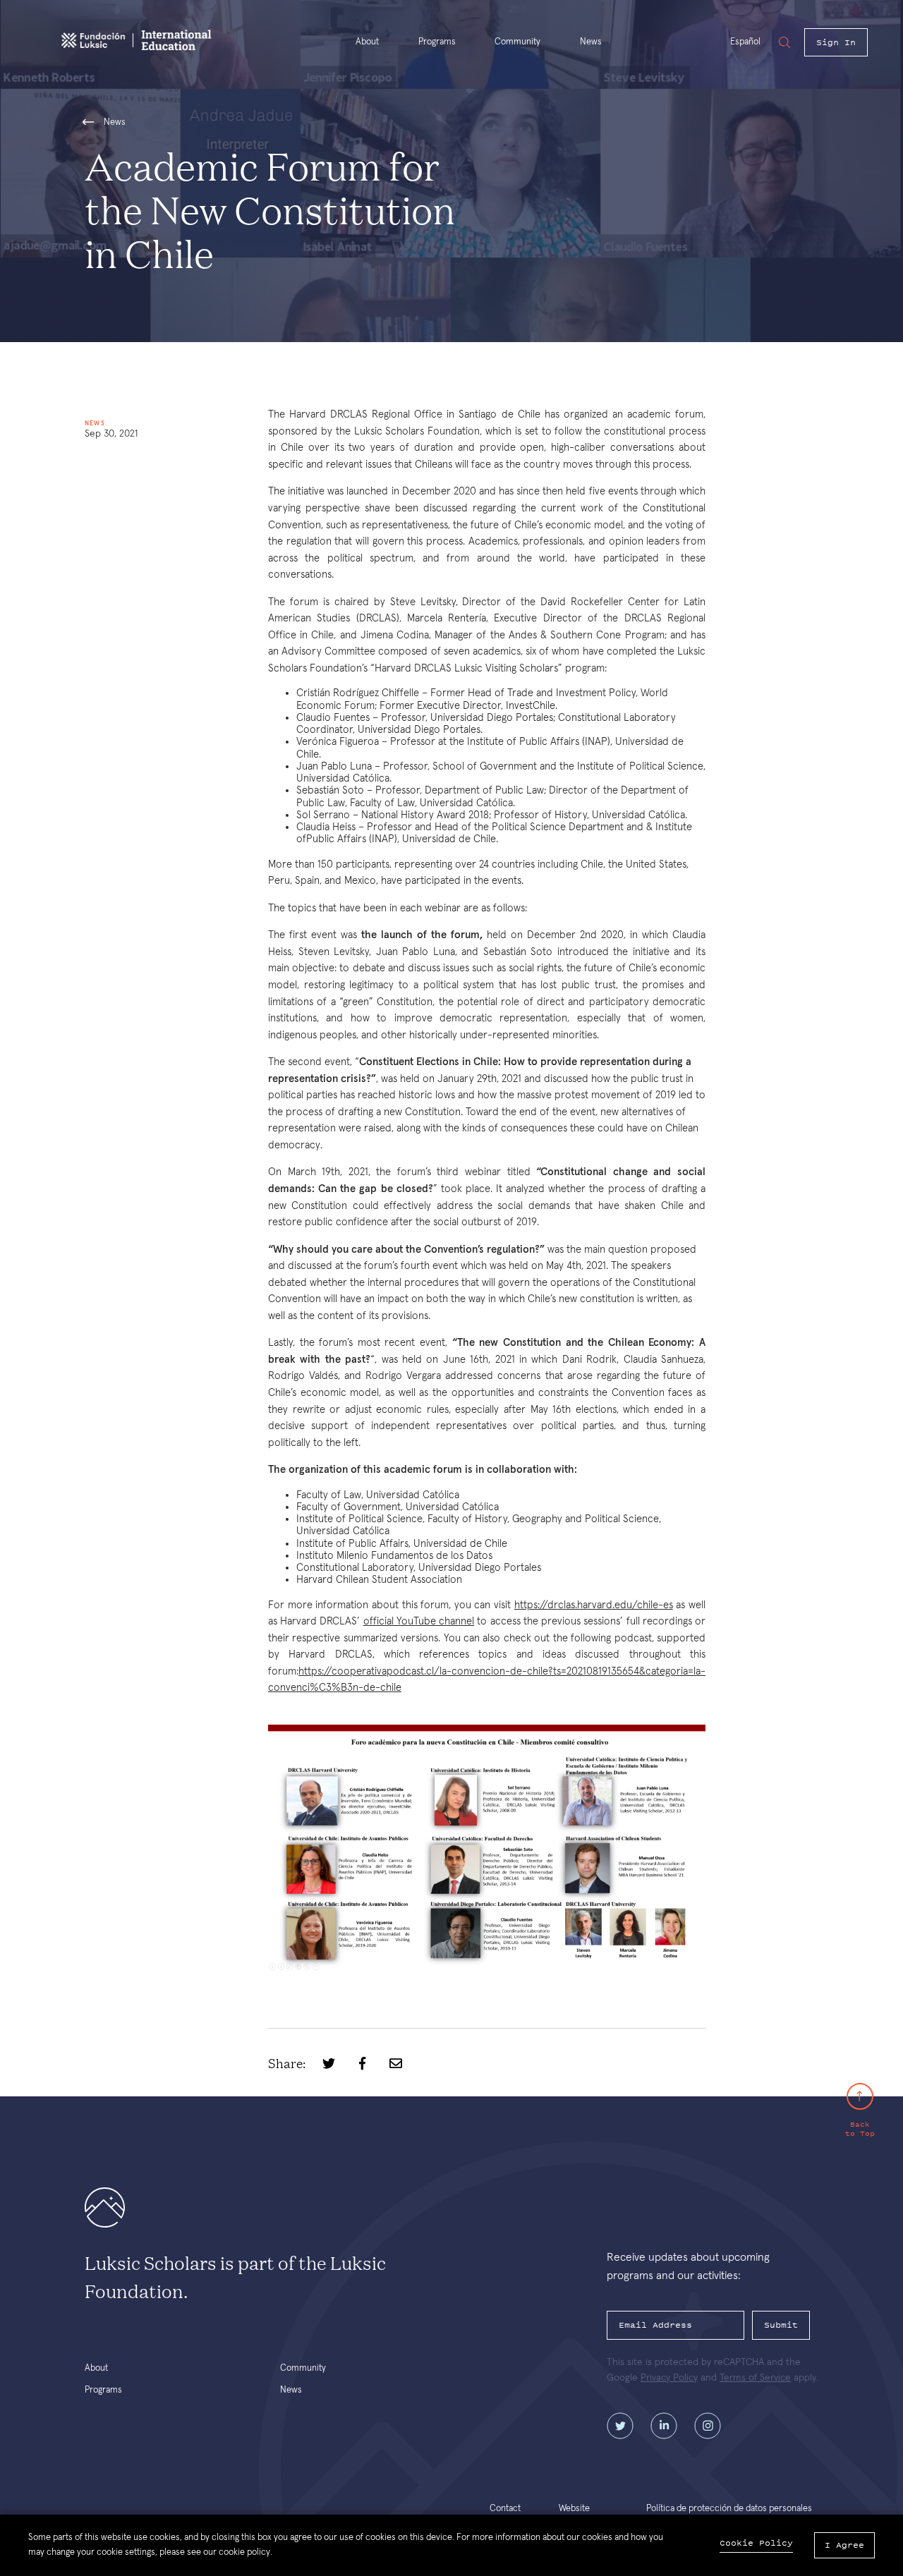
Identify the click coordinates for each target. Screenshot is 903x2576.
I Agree (844, 2545)
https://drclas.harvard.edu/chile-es (594, 1605)
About (367, 42)
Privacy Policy (669, 2378)
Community (517, 42)
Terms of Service (755, 2378)
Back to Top (860, 2128)
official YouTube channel (419, 1621)
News (591, 42)
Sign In (836, 42)
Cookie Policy (756, 2543)
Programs (437, 42)
